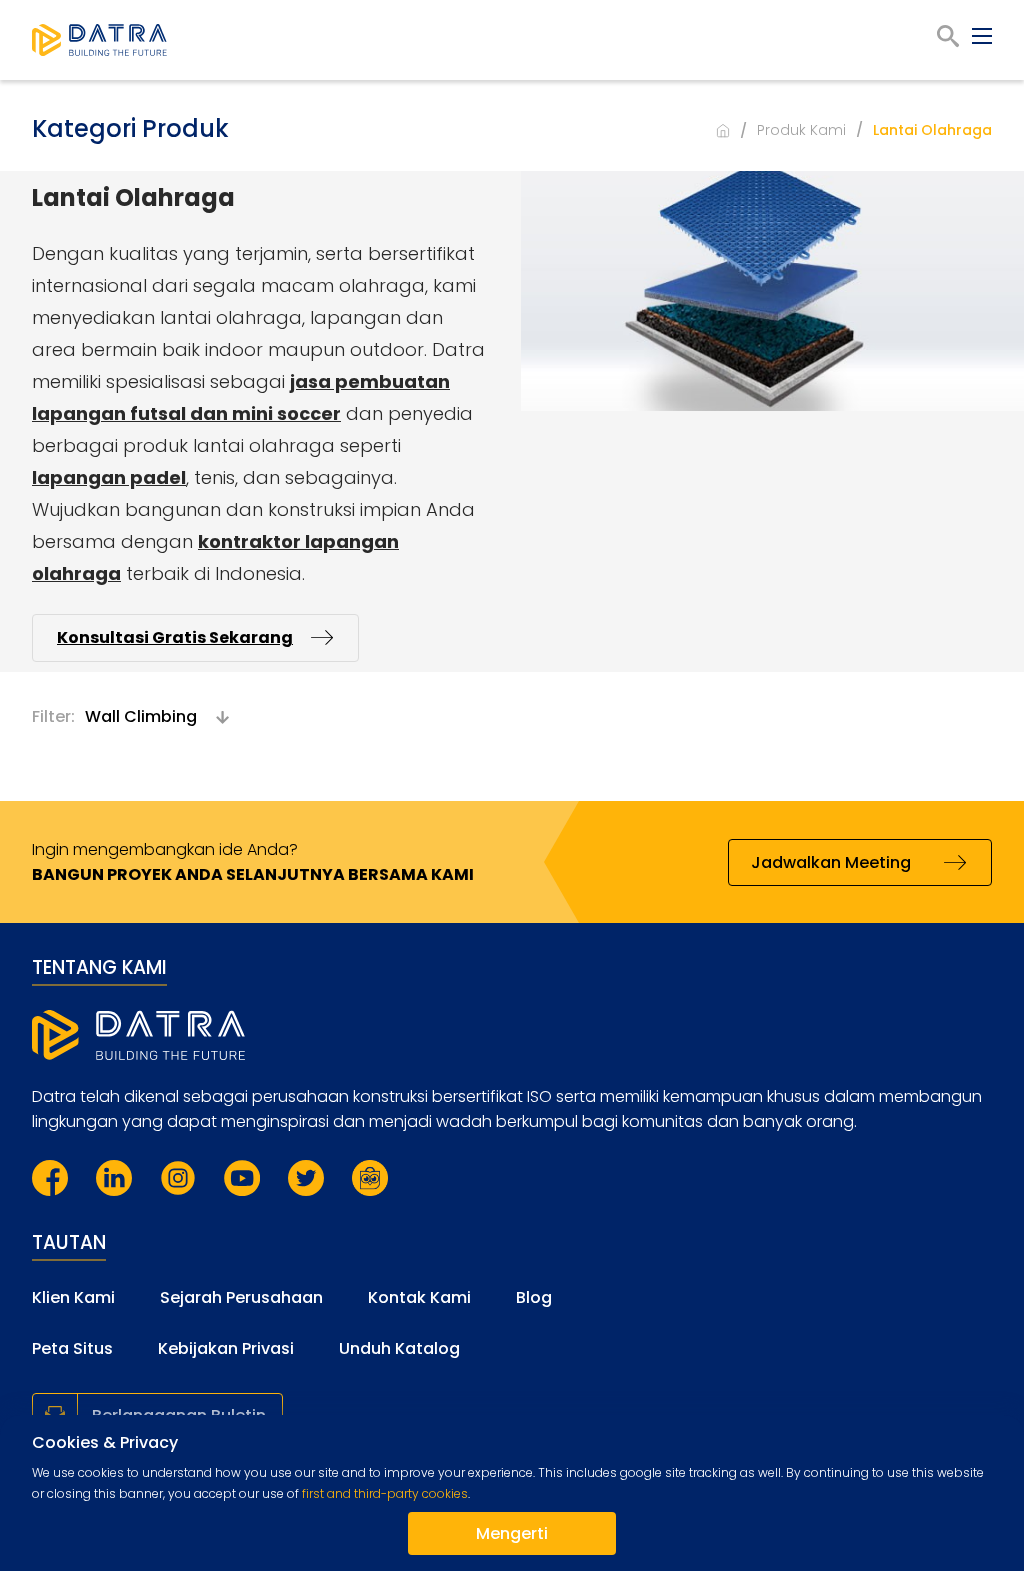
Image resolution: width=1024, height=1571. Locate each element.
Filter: (53, 716)
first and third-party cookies (385, 1493)
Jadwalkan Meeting (831, 862)
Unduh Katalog (399, 1348)
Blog (534, 1297)
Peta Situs (72, 1348)
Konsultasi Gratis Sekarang (175, 637)
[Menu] (982, 36)
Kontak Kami (419, 1297)
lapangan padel (109, 477)
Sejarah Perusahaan (241, 1297)
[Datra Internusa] (99, 40)
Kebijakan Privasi (226, 1348)
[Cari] (948, 36)
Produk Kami (801, 130)
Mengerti (512, 1533)
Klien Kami (73, 1297)
